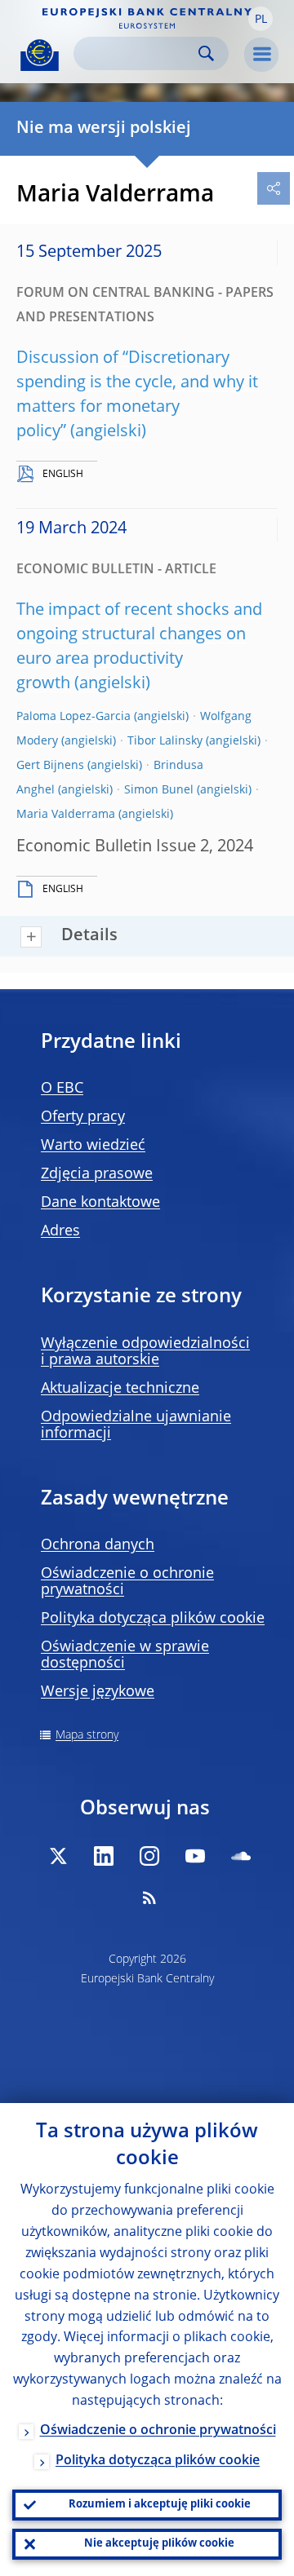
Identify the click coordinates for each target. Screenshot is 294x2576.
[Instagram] (149, 1856)
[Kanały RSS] (149, 1898)
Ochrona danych (98, 1545)
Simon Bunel (159, 790)
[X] (58, 1856)
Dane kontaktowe (100, 1203)
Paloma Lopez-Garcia (73, 717)
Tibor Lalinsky (165, 741)
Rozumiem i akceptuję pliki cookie (160, 2505)
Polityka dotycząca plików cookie (153, 1619)
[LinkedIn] (104, 1856)
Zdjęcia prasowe (97, 1174)
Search (206, 53)
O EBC (62, 1089)
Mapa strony (87, 1735)
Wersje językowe (98, 1692)
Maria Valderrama (66, 815)
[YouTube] (195, 1856)
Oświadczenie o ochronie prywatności (158, 2431)
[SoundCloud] (241, 1856)
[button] (261, 19)
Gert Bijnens (50, 766)
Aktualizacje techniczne (120, 1389)
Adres (60, 1231)
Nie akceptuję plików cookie (159, 2544)
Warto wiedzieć (93, 1146)
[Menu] (261, 55)
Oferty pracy (83, 1117)
